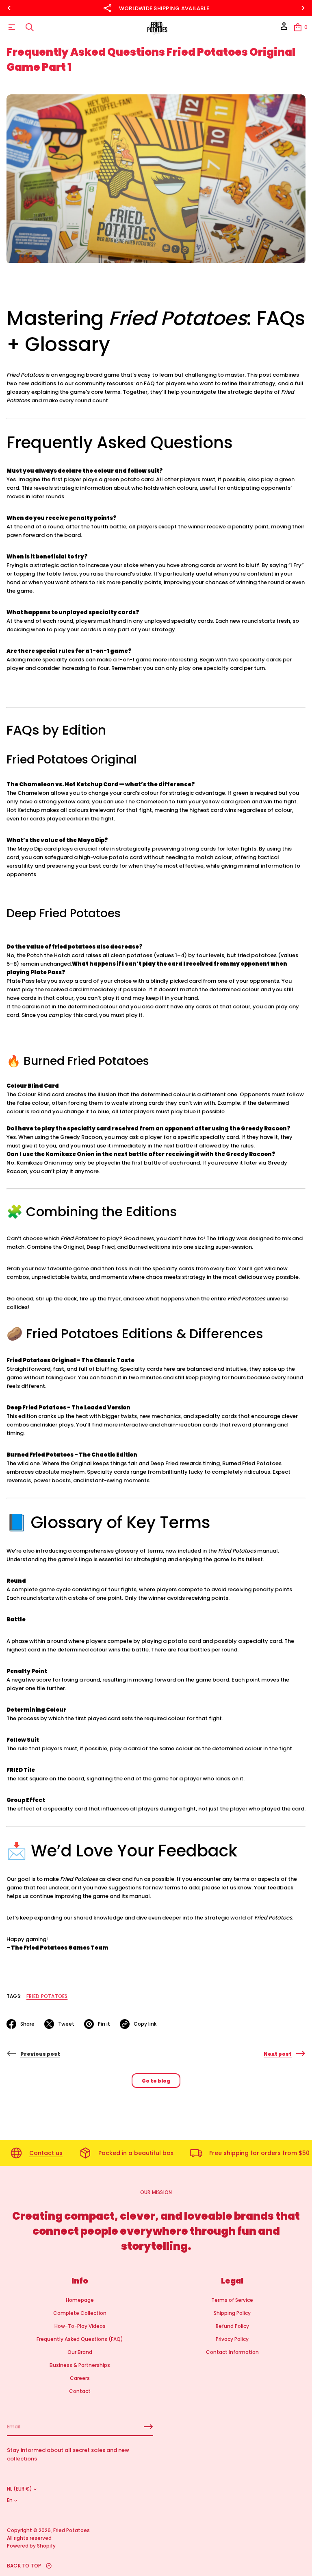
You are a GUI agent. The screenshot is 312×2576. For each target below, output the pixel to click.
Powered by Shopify (31, 2546)
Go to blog (156, 2081)
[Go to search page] (30, 27)
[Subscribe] (148, 2427)
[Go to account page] (284, 29)
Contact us (46, 2153)
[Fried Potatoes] (157, 27)
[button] (30, 27)
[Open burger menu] (12, 27)
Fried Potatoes (47, 1996)
